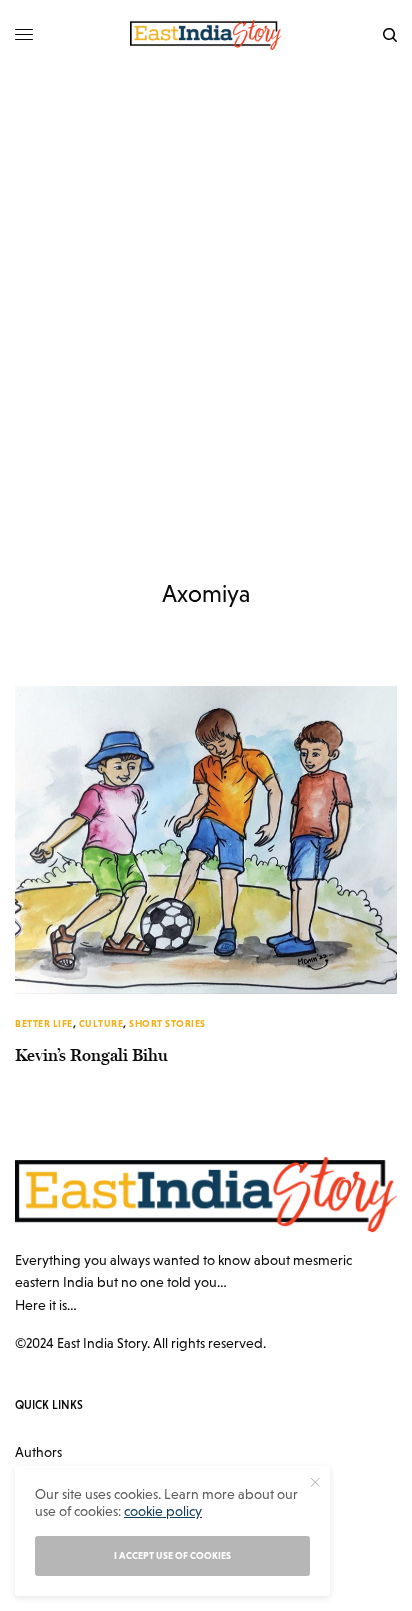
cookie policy (163, 1511)
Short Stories (167, 1023)
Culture (101, 1023)
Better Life (44, 1023)
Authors (38, 1452)
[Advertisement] (206, 286)
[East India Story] (206, 35)
